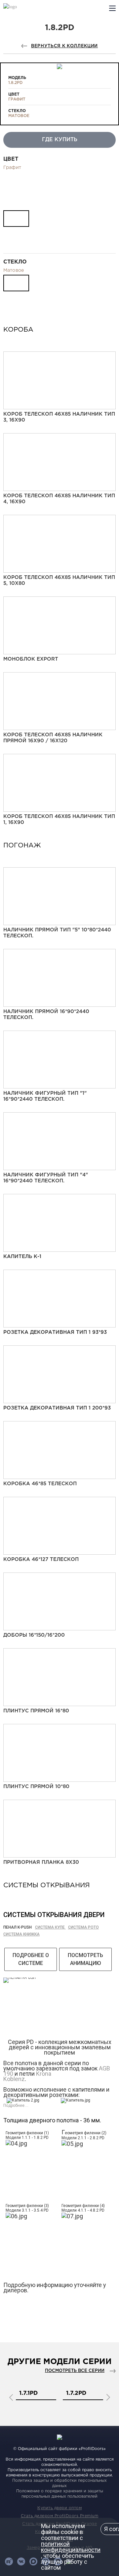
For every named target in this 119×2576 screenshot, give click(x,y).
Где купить (60, 140)
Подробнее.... (16, 2106)
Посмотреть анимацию (85, 1959)
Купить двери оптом (59, 2508)
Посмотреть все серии (75, 2371)
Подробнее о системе (31, 1959)
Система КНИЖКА (21, 1934)
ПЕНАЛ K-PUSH (18, 1927)
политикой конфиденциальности (71, 2547)
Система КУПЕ (50, 1927)
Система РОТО (83, 1927)
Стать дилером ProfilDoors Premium (60, 2516)
